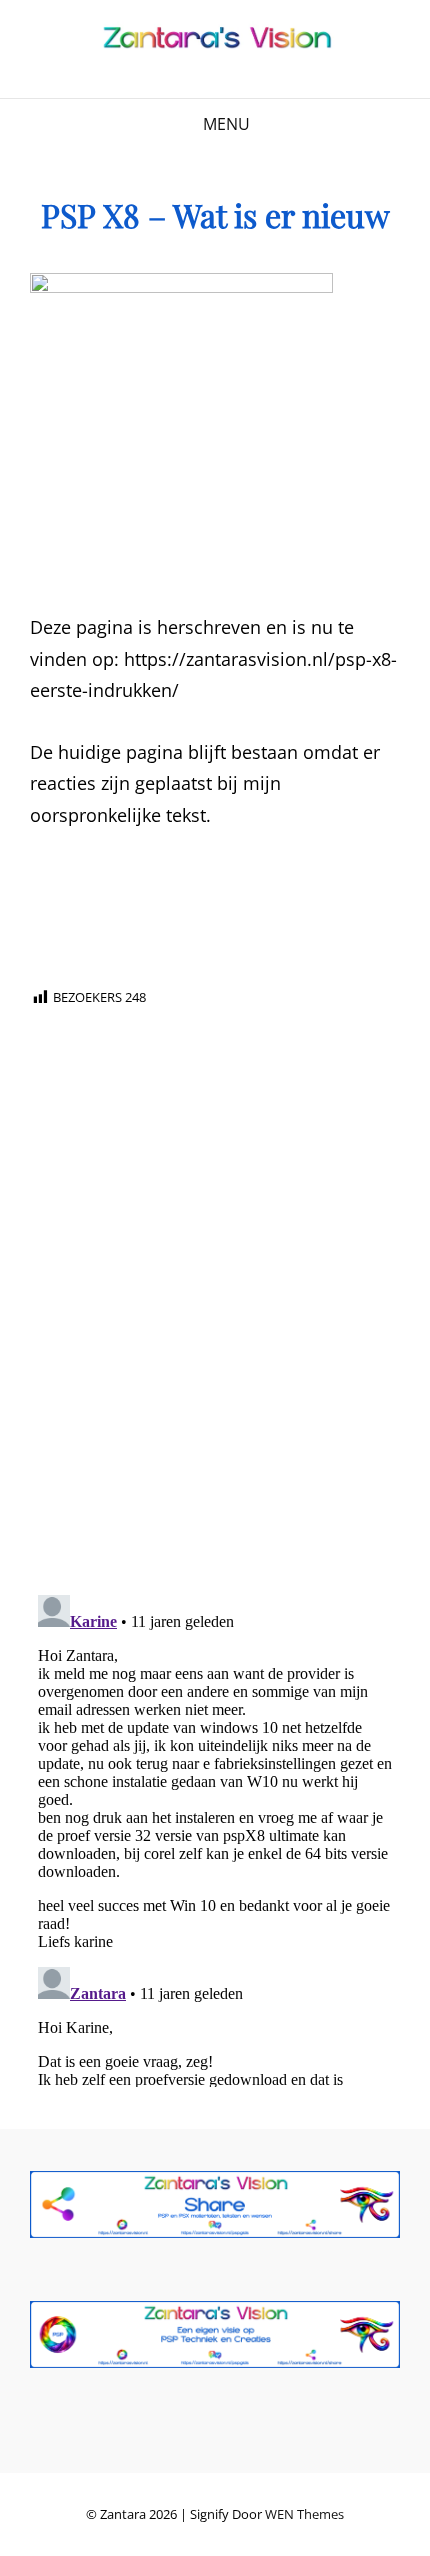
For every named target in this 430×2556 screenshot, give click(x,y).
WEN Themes (304, 2514)
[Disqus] (215, 1325)
